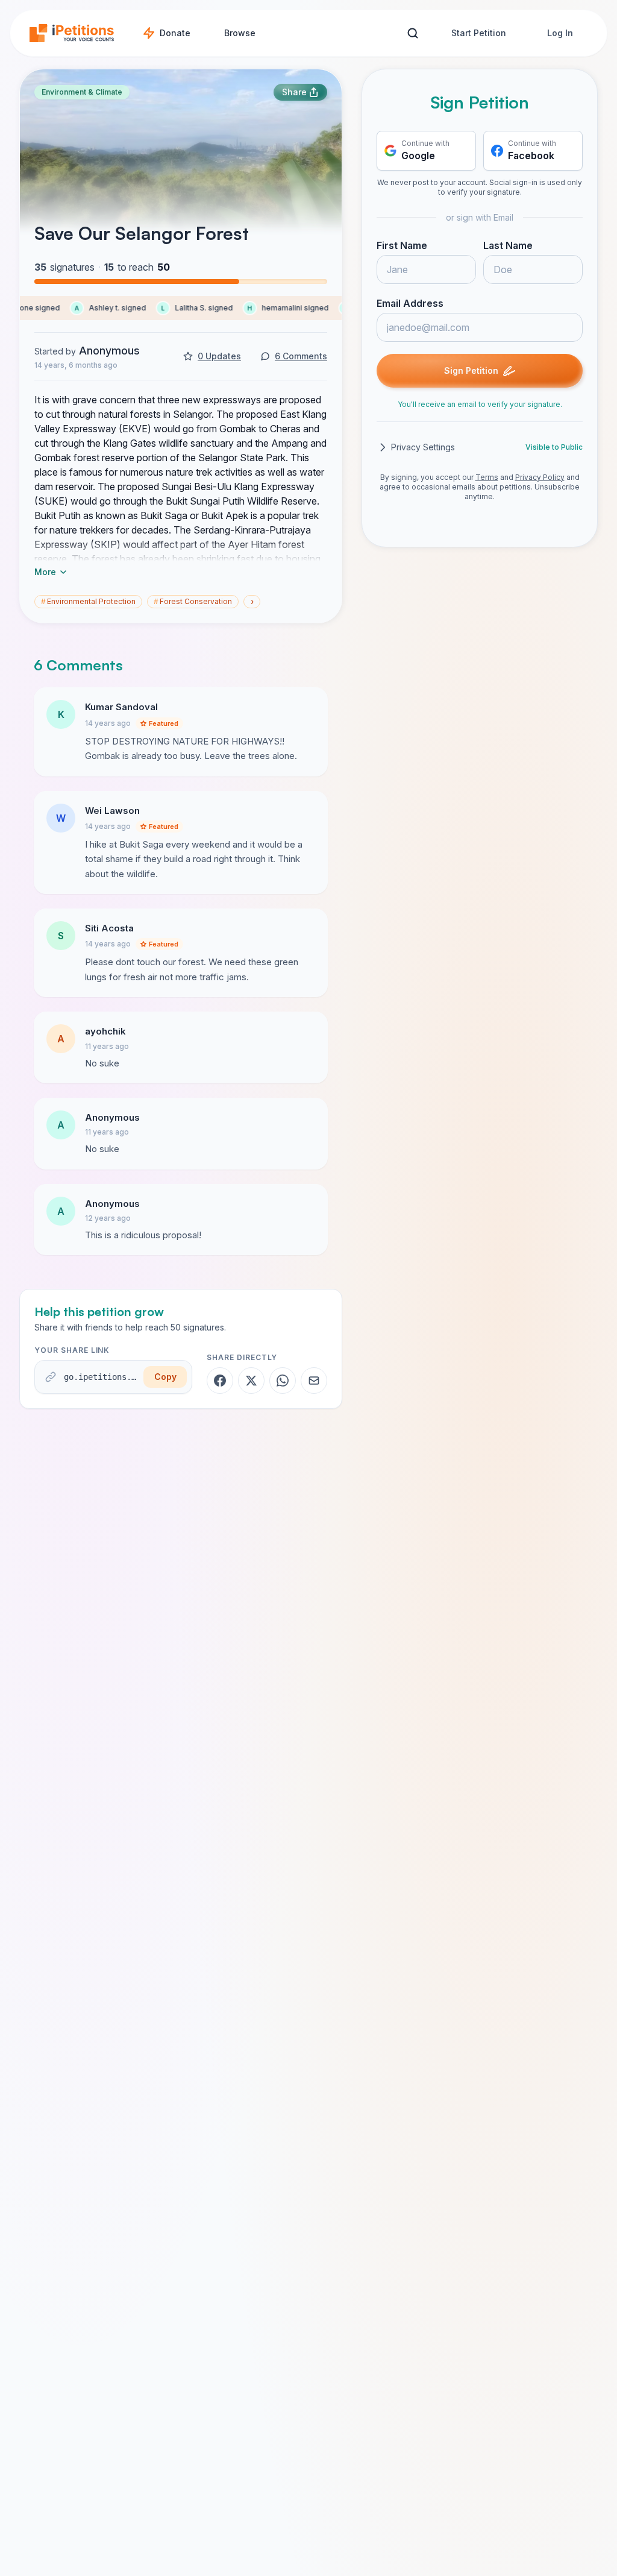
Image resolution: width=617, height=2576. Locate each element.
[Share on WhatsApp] (283, 1381)
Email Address (410, 303)
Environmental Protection (88, 601)
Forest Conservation (193, 601)
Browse (240, 33)
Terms (487, 477)
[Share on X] (251, 1381)
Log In (560, 33)
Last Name (508, 245)
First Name (402, 245)
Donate (175, 33)
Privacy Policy (540, 477)
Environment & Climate (82, 92)
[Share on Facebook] (220, 1381)
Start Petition (479, 33)
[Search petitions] (412, 33)
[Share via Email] (314, 1381)
